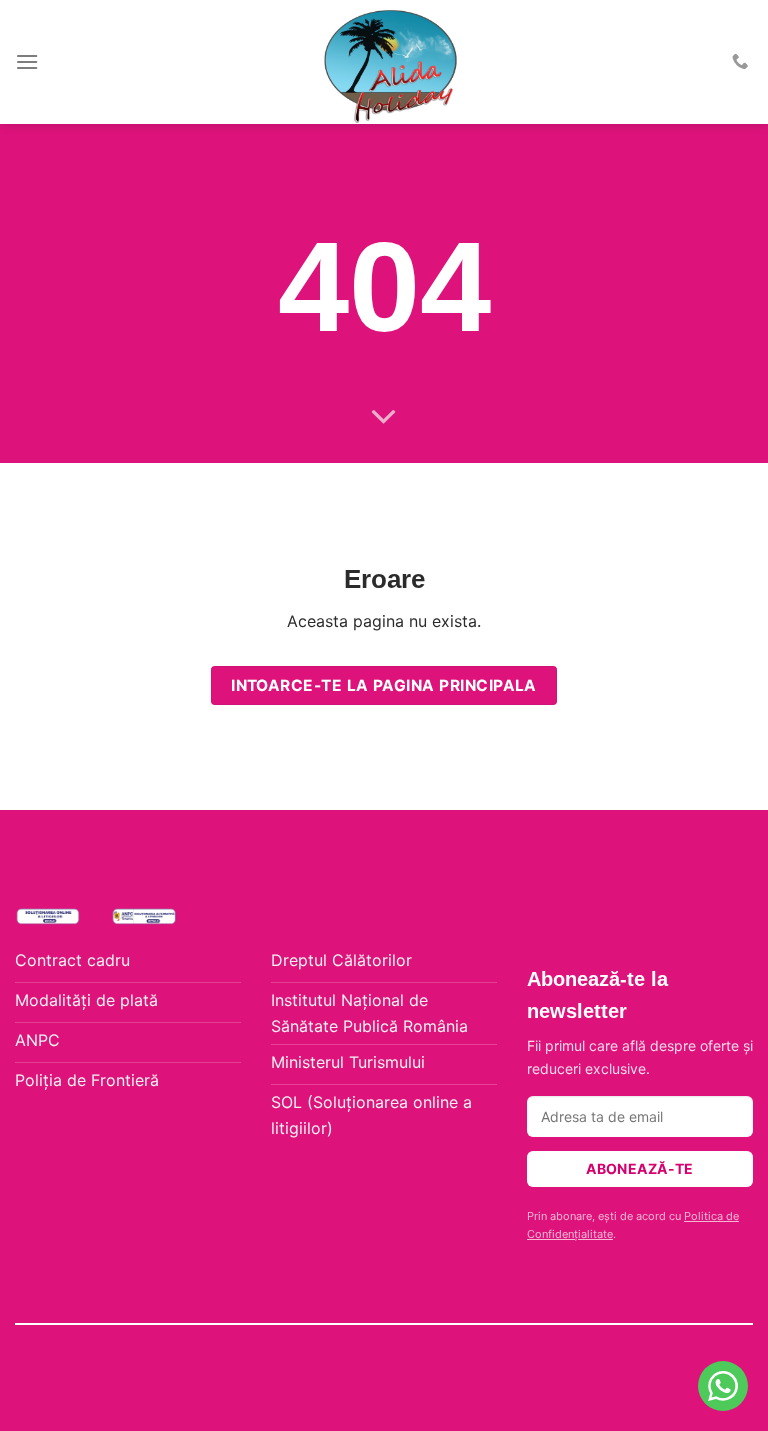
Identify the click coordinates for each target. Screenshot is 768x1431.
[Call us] (740, 62)
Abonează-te (640, 1168)
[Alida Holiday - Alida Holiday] (391, 62)
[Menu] (27, 61)
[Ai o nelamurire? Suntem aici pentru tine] (723, 1386)
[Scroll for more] (384, 418)
